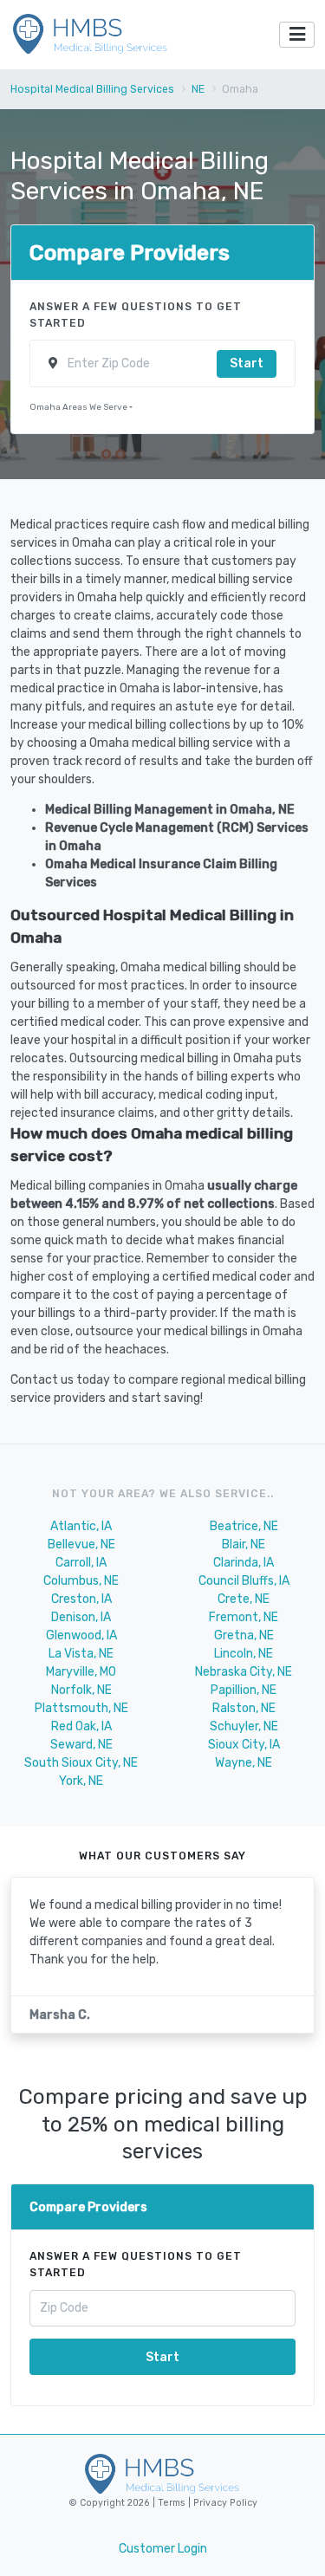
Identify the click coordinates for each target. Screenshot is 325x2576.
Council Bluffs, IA (244, 1581)
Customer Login (163, 2549)
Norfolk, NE (81, 1690)
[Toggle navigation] (297, 35)
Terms (173, 2503)
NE (198, 89)
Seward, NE (81, 1745)
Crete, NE (244, 1599)
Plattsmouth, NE (81, 1708)
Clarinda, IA (244, 1563)
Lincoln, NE (244, 1654)
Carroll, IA (81, 1563)
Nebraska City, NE (244, 1672)
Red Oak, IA (81, 1726)
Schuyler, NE (244, 1726)
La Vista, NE (81, 1654)
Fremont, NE (244, 1617)
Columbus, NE (81, 1581)
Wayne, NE (244, 1763)
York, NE (81, 1781)
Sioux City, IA (244, 1745)
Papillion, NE (244, 1690)
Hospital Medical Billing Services (92, 89)
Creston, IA (81, 1599)
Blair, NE (244, 1544)
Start (247, 363)
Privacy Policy (224, 2503)
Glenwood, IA (81, 1635)
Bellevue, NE (81, 1544)
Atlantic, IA (81, 1526)
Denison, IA (81, 1617)
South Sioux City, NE (81, 1763)
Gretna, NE (244, 1635)
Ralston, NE (244, 1708)
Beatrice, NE (244, 1526)
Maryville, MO (81, 1672)
